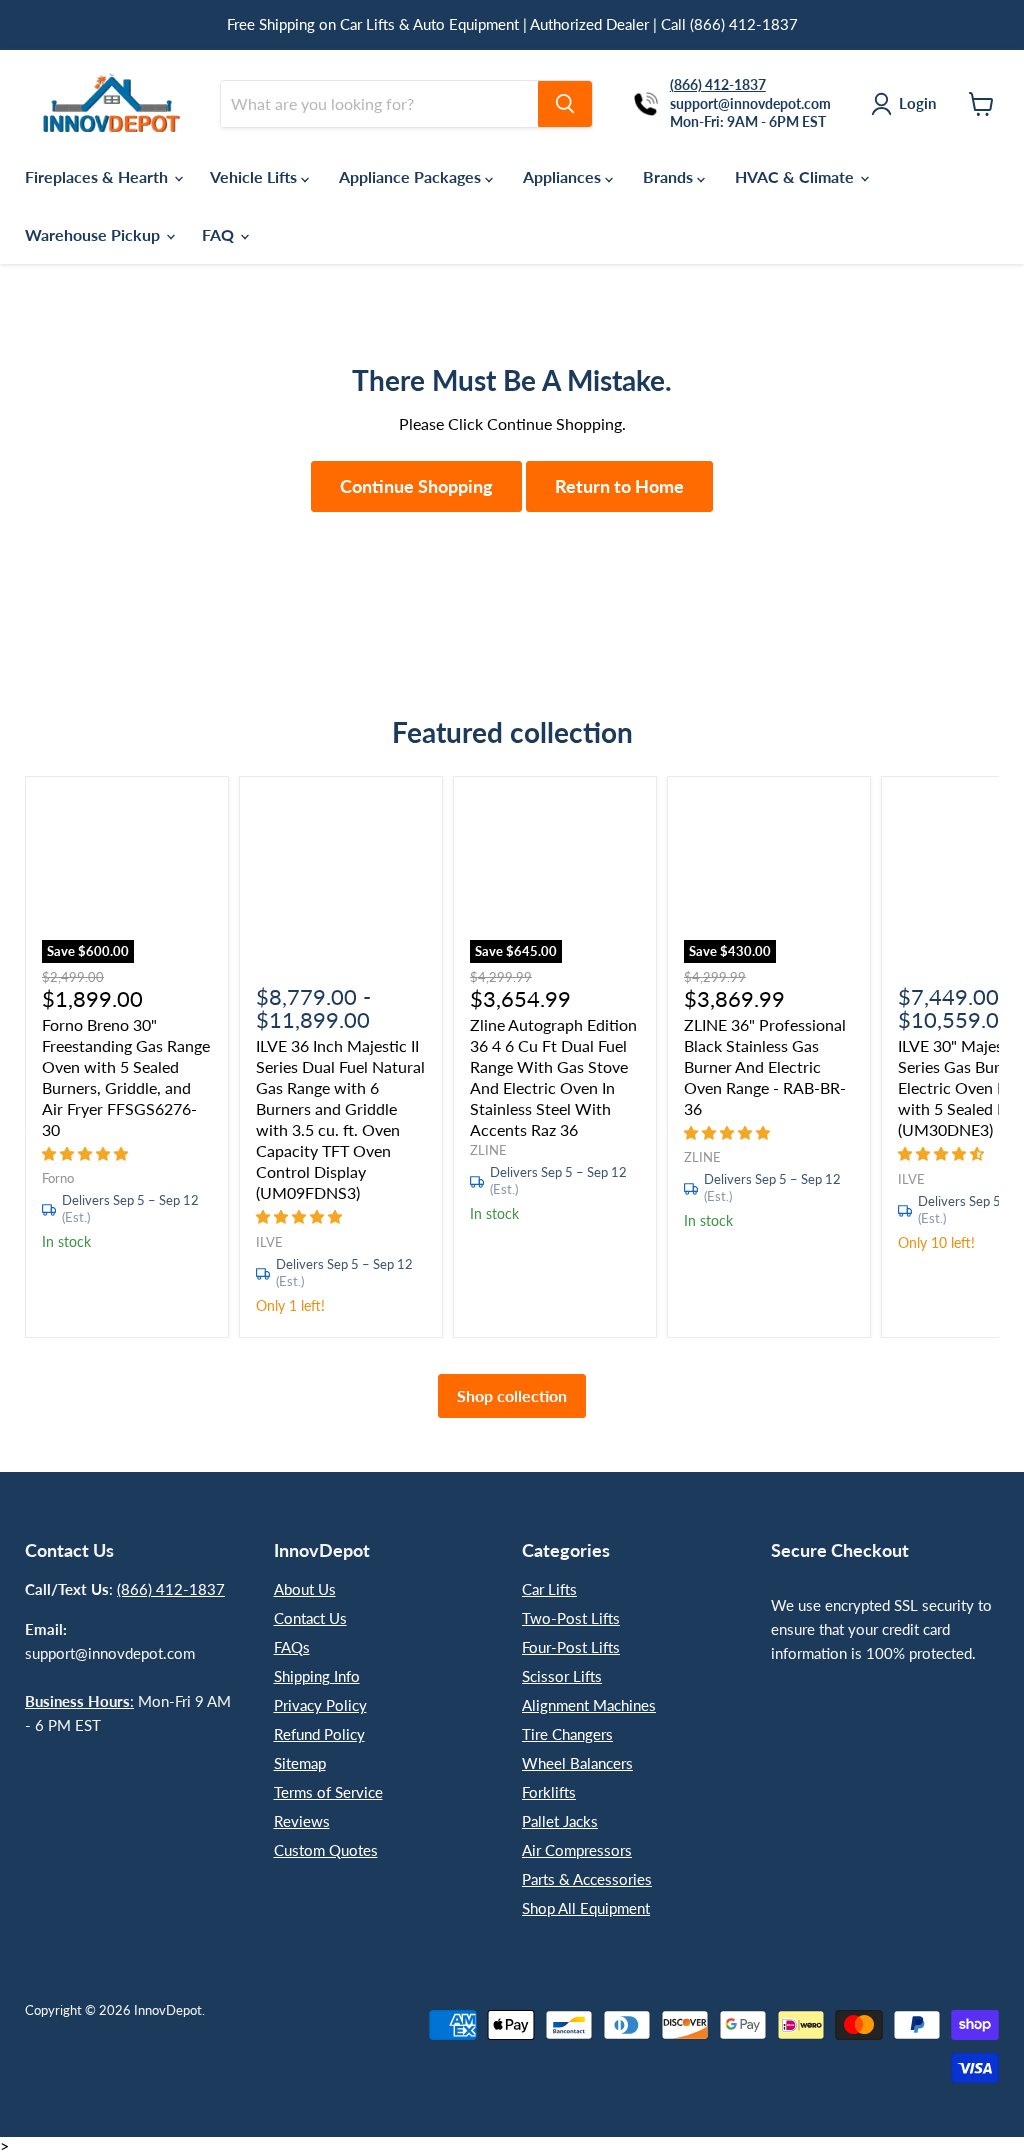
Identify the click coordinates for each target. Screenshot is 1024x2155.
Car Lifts (549, 1589)
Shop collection (512, 1395)
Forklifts (549, 1792)
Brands (670, 176)
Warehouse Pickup (94, 234)
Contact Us (310, 1618)
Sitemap (300, 1763)
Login (917, 103)
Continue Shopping (416, 486)
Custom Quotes (326, 1850)
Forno (58, 1178)
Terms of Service (328, 1792)
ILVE (269, 1242)
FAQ (220, 234)
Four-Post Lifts (571, 1647)
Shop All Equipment (586, 1908)
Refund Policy (319, 1734)
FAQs (292, 1647)
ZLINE (488, 1150)
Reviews (302, 1821)
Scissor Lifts (562, 1676)
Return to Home (619, 486)
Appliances (564, 176)
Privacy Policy (320, 1705)
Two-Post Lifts (571, 1618)
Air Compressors (577, 1850)
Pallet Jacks (560, 1821)
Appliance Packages (412, 176)
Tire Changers (567, 1734)
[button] (87, 1152)
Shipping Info (317, 1676)
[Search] (565, 104)
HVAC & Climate (796, 176)
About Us (305, 1589)
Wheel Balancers (577, 1763)
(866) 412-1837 (171, 1589)
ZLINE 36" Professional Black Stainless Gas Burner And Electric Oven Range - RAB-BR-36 (765, 1066)
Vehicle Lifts (255, 176)
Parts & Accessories (587, 1879)
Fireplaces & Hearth (98, 176)
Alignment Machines (589, 1705)
